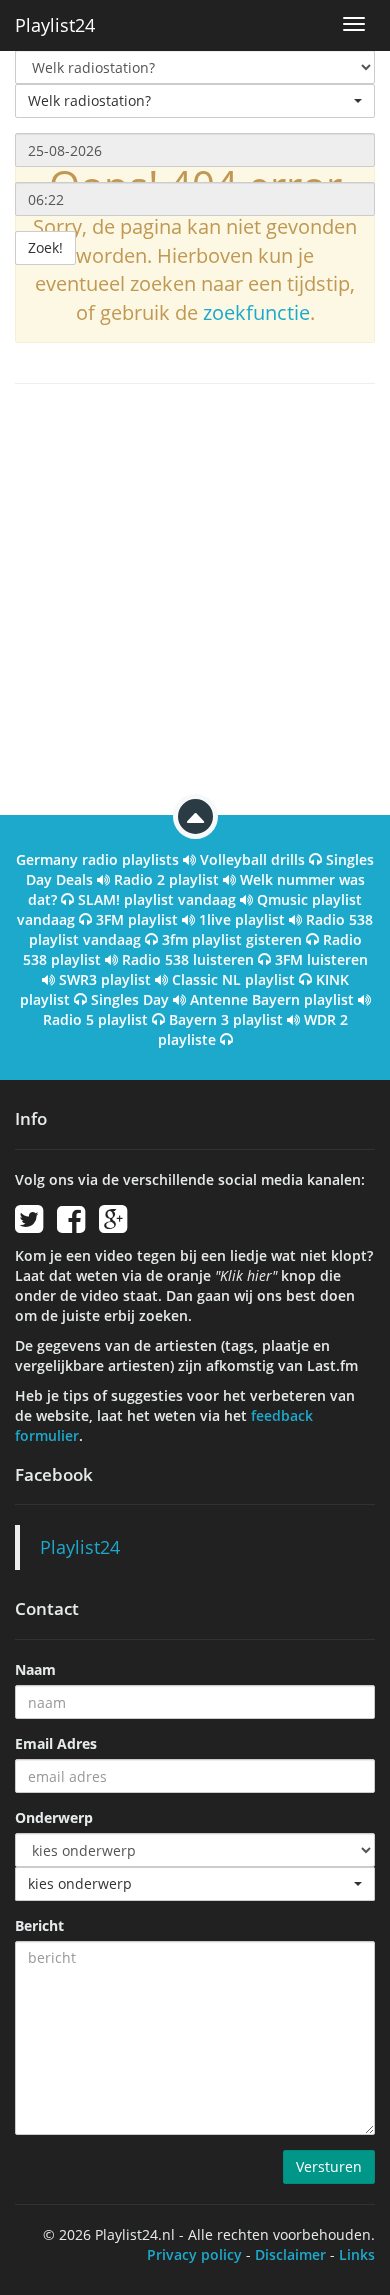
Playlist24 (55, 25)
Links (357, 2254)
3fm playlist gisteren (232, 939)
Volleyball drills (252, 859)
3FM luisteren (321, 959)
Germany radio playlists (97, 859)
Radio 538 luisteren (188, 959)
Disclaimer (290, 2254)
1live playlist (242, 919)
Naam (35, 1669)
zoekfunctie (256, 312)
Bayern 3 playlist (226, 1019)
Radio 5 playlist (95, 1019)
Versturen (329, 2166)
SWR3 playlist (105, 979)
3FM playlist (137, 919)
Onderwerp (54, 1817)
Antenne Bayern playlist (272, 999)
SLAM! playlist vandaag (157, 899)
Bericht (39, 1925)
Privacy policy (194, 2254)
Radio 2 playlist (166, 879)
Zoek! (45, 247)
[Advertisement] (195, 599)
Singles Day (130, 999)
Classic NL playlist (233, 979)
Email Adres (56, 1743)
